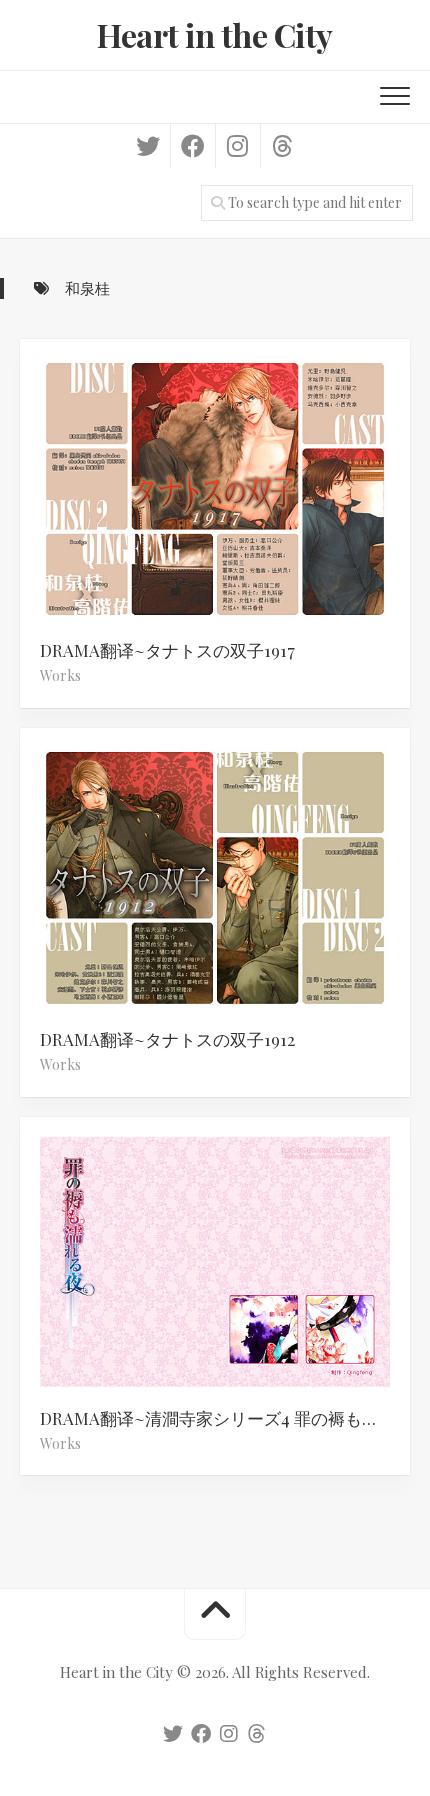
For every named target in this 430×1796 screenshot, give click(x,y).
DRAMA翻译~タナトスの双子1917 (167, 650)
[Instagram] (237, 146)
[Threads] (282, 146)
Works (60, 675)
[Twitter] (148, 146)
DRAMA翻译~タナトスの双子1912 (167, 1039)
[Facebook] (192, 146)
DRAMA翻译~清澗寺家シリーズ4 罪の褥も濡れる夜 (225, 1418)
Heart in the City (215, 34)
